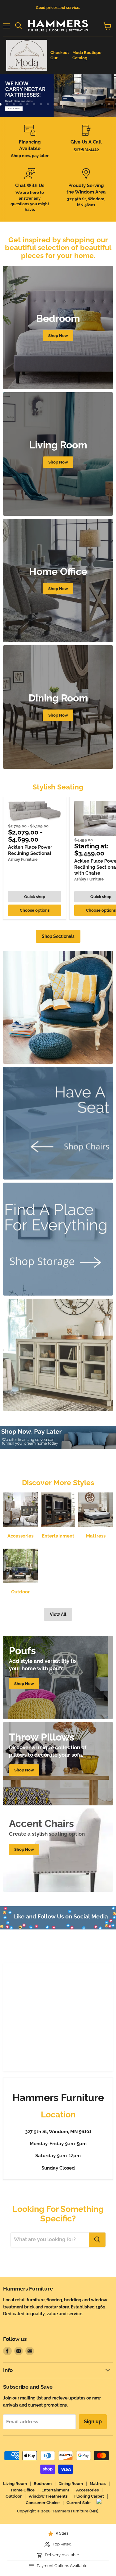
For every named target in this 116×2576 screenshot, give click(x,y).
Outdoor (14, 2496)
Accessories (87, 2490)
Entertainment (55, 2490)
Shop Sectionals (58, 936)
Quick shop (35, 897)
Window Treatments (48, 2496)
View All (58, 1614)
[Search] (97, 2240)
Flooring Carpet (89, 2496)
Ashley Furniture (23, 859)
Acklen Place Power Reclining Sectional (30, 850)
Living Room (15, 2484)
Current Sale (79, 2503)
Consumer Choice (43, 2503)
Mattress (98, 2484)
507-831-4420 (86, 149)
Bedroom (43, 2484)
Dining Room (71, 2484)
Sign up (93, 2422)
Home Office (23, 2490)
